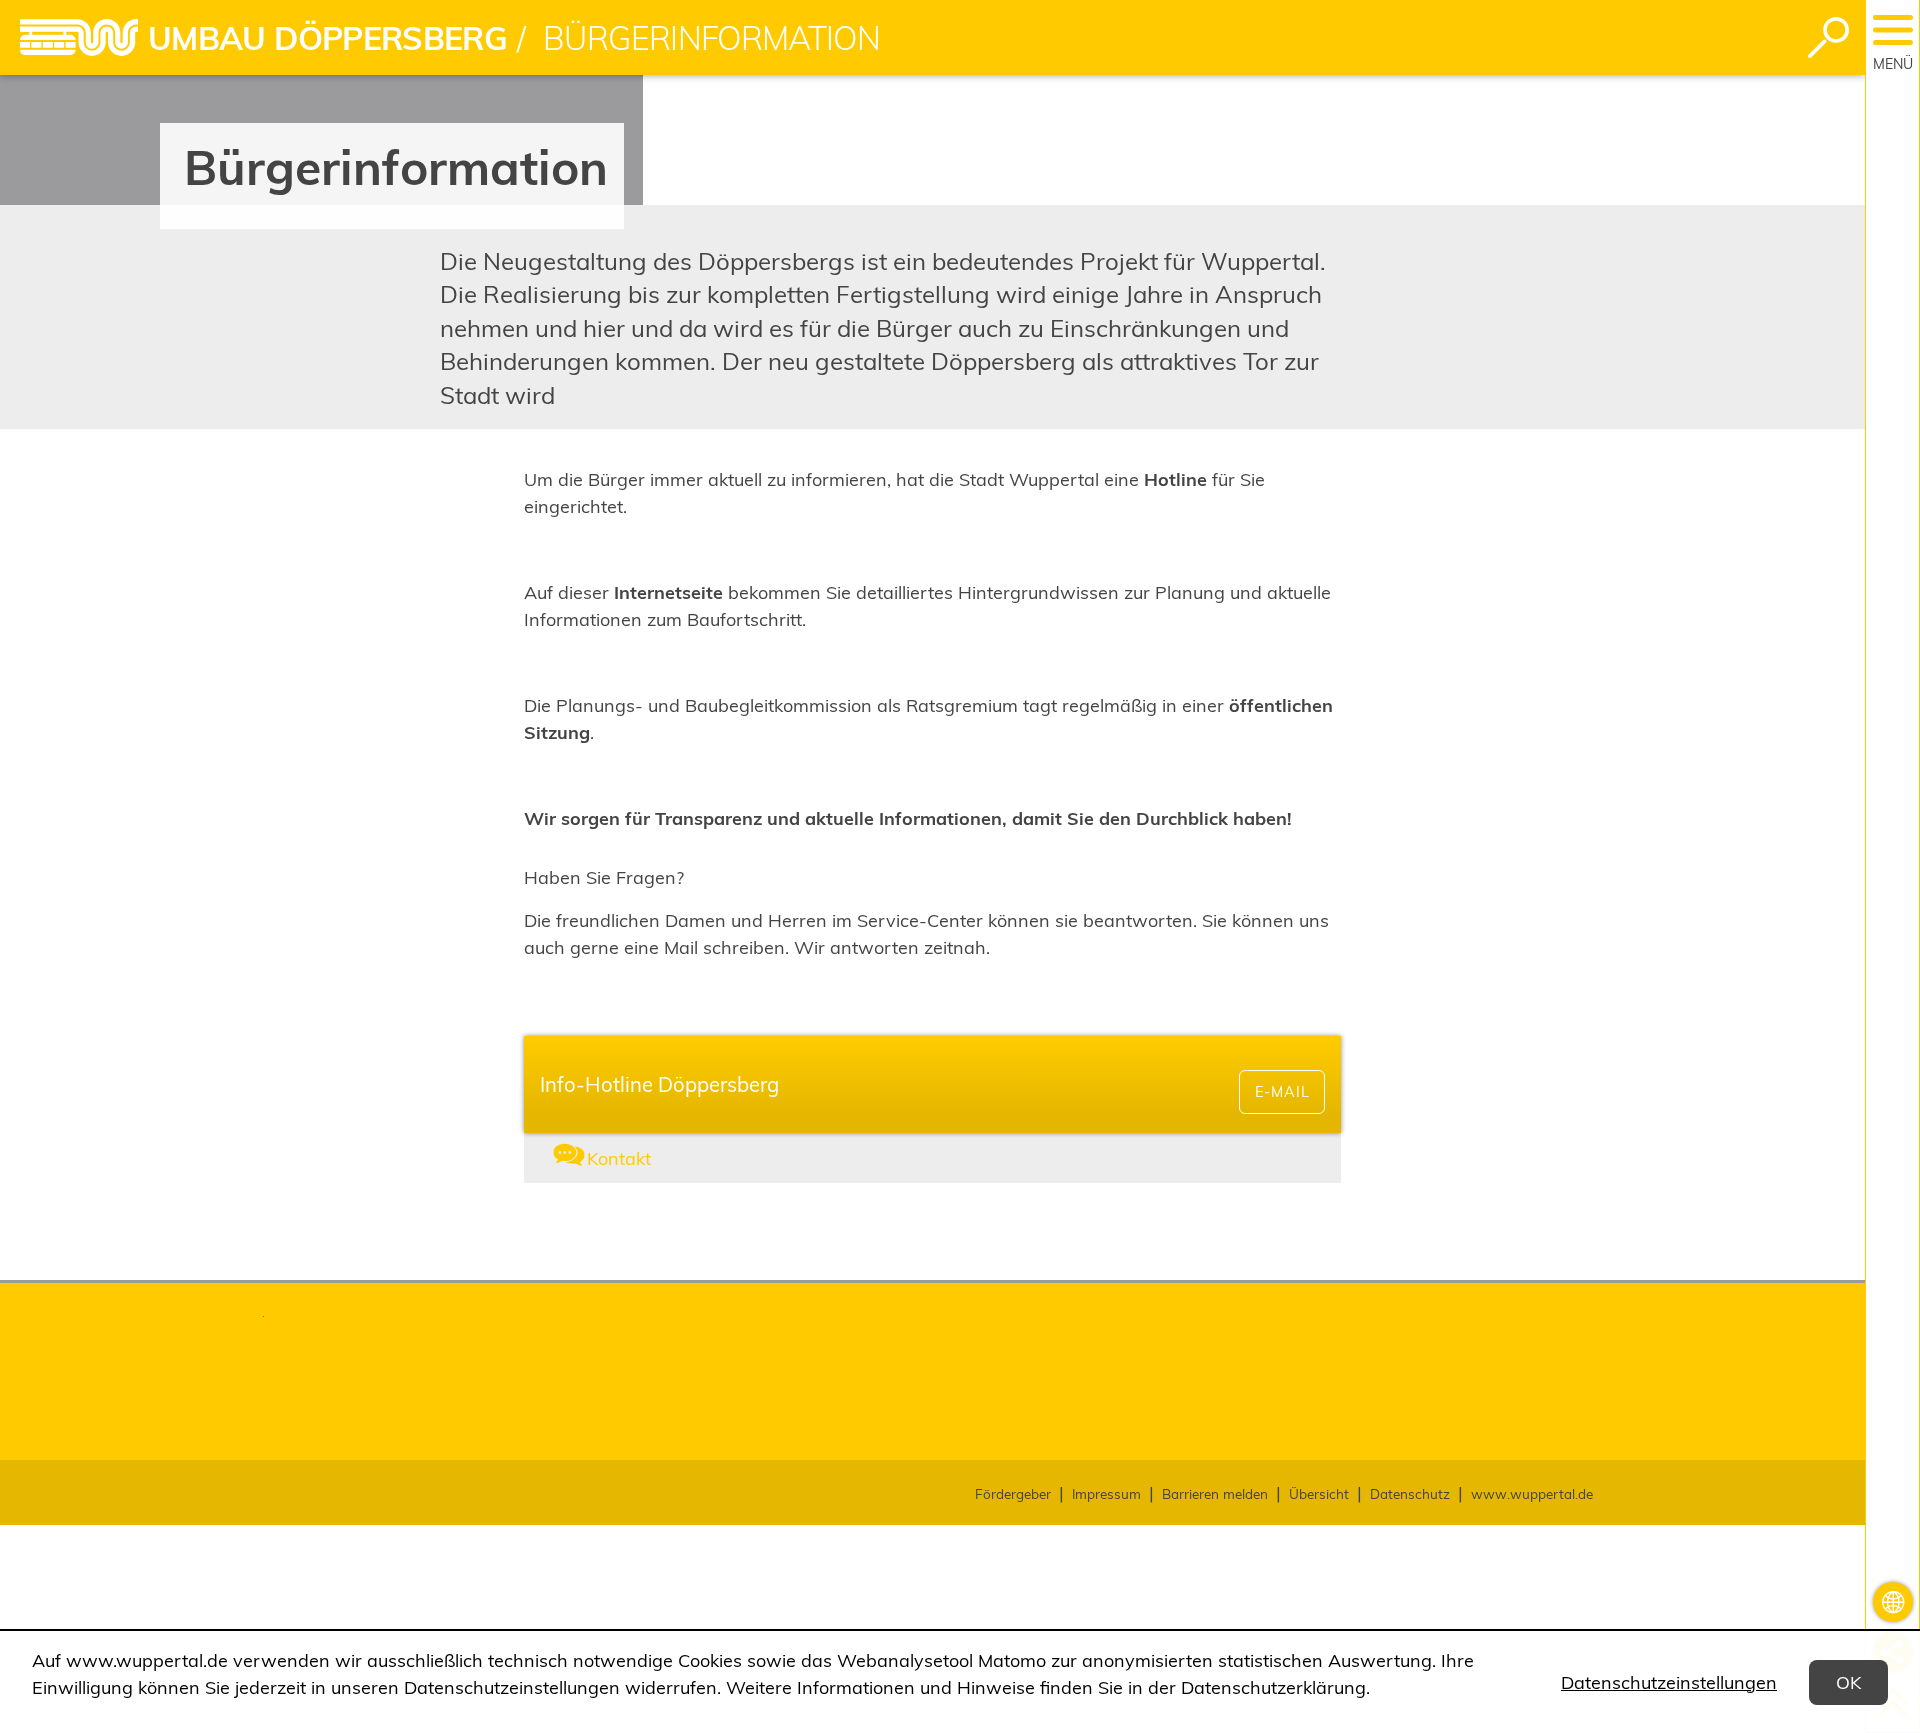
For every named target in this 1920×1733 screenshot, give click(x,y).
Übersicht (1319, 1493)
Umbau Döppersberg (327, 38)
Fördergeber (1013, 1493)
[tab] (660, 1158)
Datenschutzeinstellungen (1669, 1682)
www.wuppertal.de (1532, 1493)
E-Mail (1282, 1092)
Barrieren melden (1215, 1493)
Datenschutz (1410, 1493)
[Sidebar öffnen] (1893, 30)
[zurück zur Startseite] (79, 37)
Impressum (1106, 1493)
